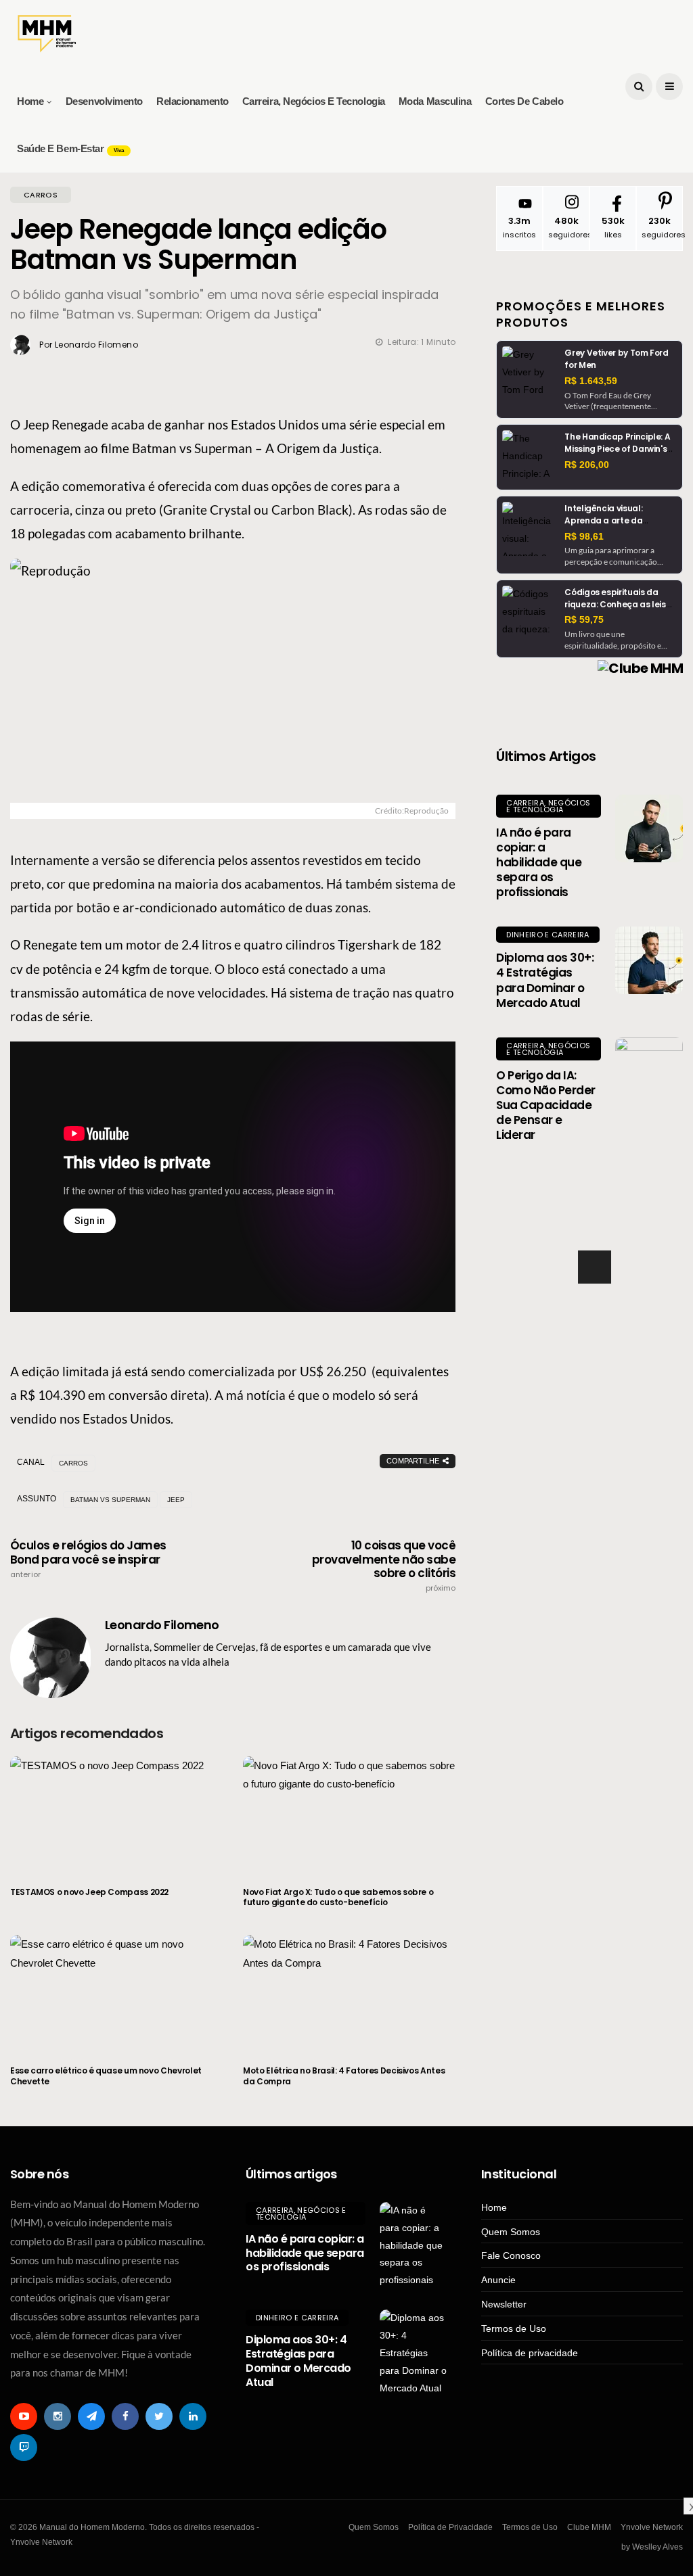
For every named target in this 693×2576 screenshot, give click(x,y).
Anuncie (498, 2280)
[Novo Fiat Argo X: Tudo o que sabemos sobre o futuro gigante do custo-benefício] (349, 1813)
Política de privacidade (530, 2353)
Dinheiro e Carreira (547, 935)
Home (30, 101)
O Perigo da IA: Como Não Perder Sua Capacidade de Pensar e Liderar (545, 1105)
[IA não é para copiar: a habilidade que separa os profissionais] (649, 828)
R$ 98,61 (584, 536)
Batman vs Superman (110, 1500)
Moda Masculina (435, 101)
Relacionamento (193, 101)
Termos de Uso (514, 2328)
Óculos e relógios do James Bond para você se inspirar (88, 1559)
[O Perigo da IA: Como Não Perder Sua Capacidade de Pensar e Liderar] (649, 1071)
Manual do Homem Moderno (600, 1204)
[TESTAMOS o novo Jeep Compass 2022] (116, 1813)
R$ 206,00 (587, 465)
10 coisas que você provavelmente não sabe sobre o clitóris (384, 1566)
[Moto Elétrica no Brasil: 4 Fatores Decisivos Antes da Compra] (349, 1992)
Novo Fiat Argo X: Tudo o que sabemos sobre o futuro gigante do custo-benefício (338, 1897)
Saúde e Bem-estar (70, 148)
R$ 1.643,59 (591, 381)
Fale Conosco (511, 2255)
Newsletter (504, 2304)
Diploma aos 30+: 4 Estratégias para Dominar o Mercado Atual (545, 980)
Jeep (176, 1500)
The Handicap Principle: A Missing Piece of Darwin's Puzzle (617, 449)
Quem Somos (511, 2232)
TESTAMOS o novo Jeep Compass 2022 (89, 1892)
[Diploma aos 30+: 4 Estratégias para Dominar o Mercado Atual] (649, 960)
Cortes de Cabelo (524, 101)
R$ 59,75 (584, 619)
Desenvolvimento (104, 101)
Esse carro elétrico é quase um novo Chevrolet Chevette (106, 2076)
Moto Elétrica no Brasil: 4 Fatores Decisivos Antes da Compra (344, 2076)
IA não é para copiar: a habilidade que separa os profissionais (539, 862)
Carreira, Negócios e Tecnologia (314, 101)
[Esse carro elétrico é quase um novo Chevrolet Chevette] (116, 1992)
